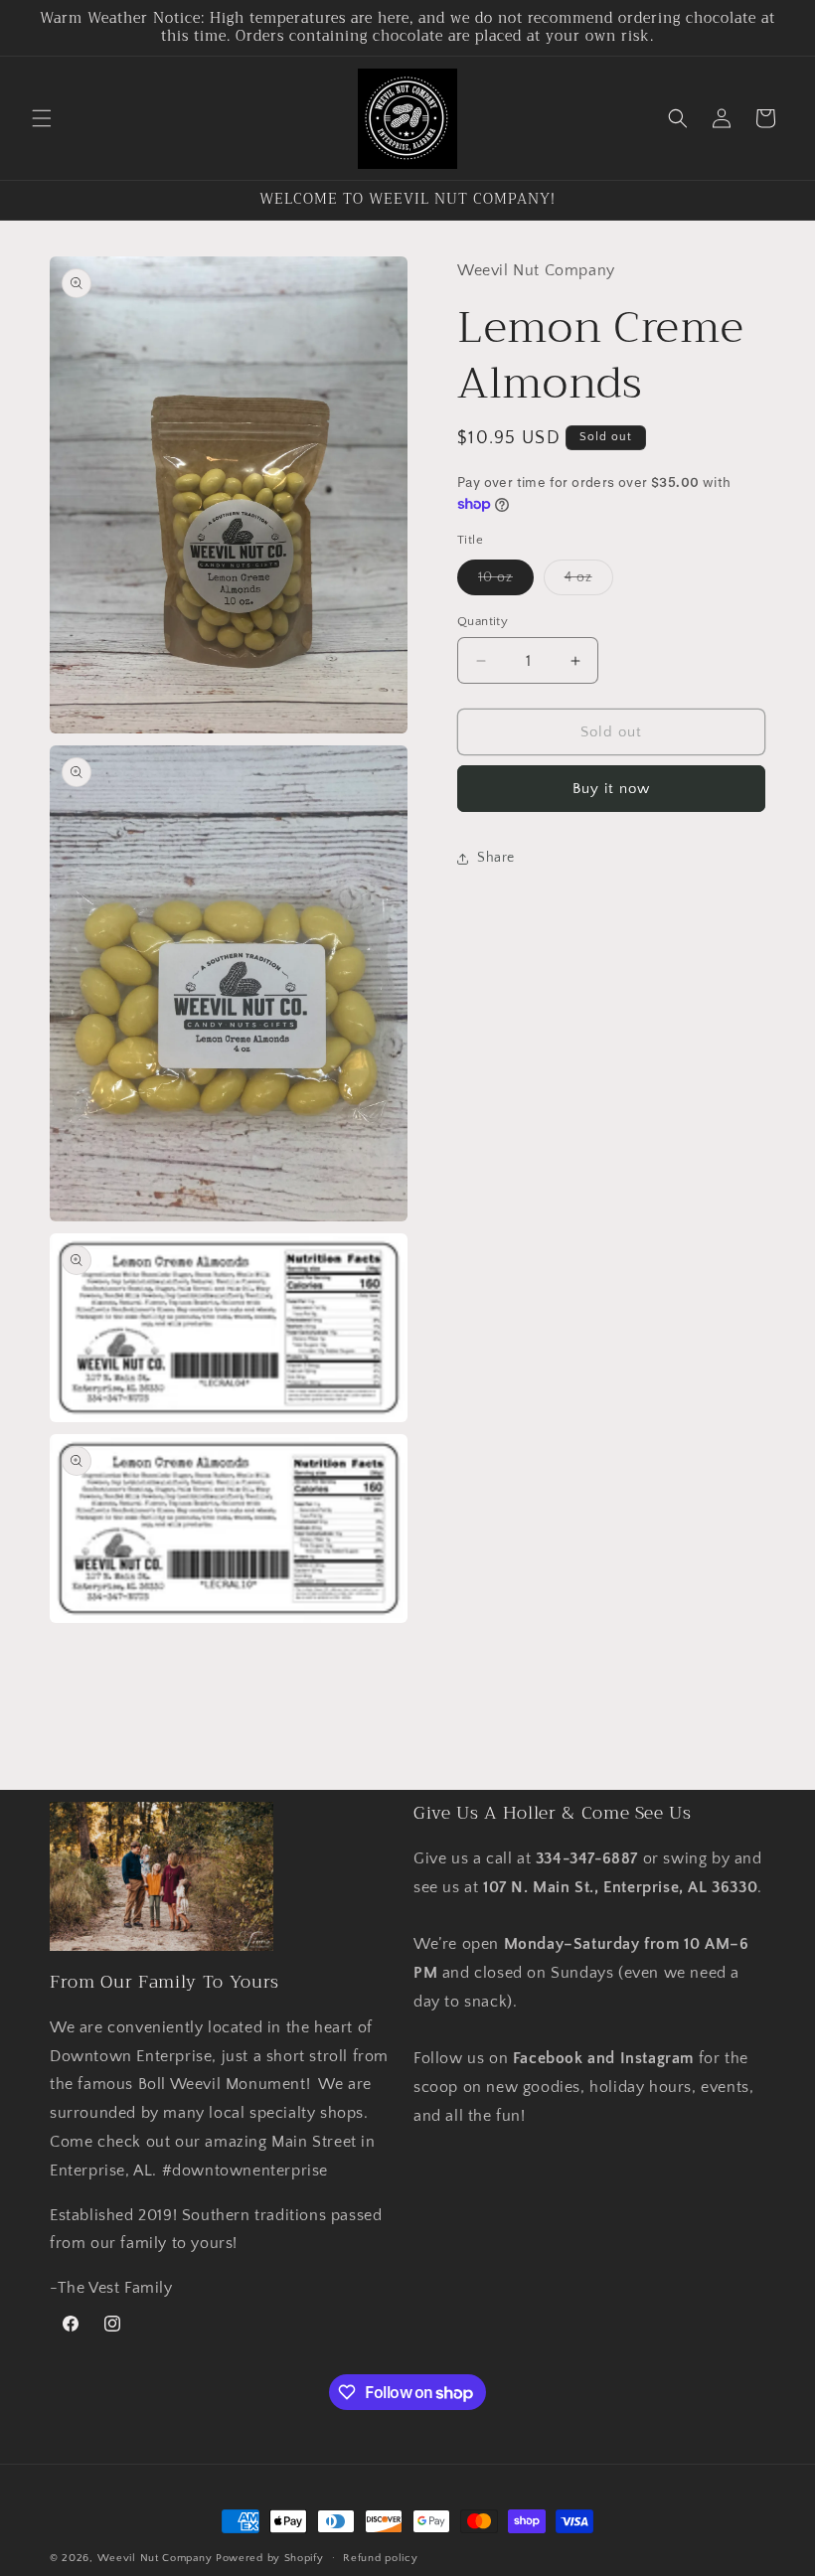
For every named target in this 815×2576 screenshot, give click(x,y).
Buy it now (611, 789)
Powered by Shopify (270, 2558)
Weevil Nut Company (157, 2558)
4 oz (589, 582)
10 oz (506, 582)
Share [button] (496, 858)
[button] (42, 118)
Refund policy (380, 2558)
